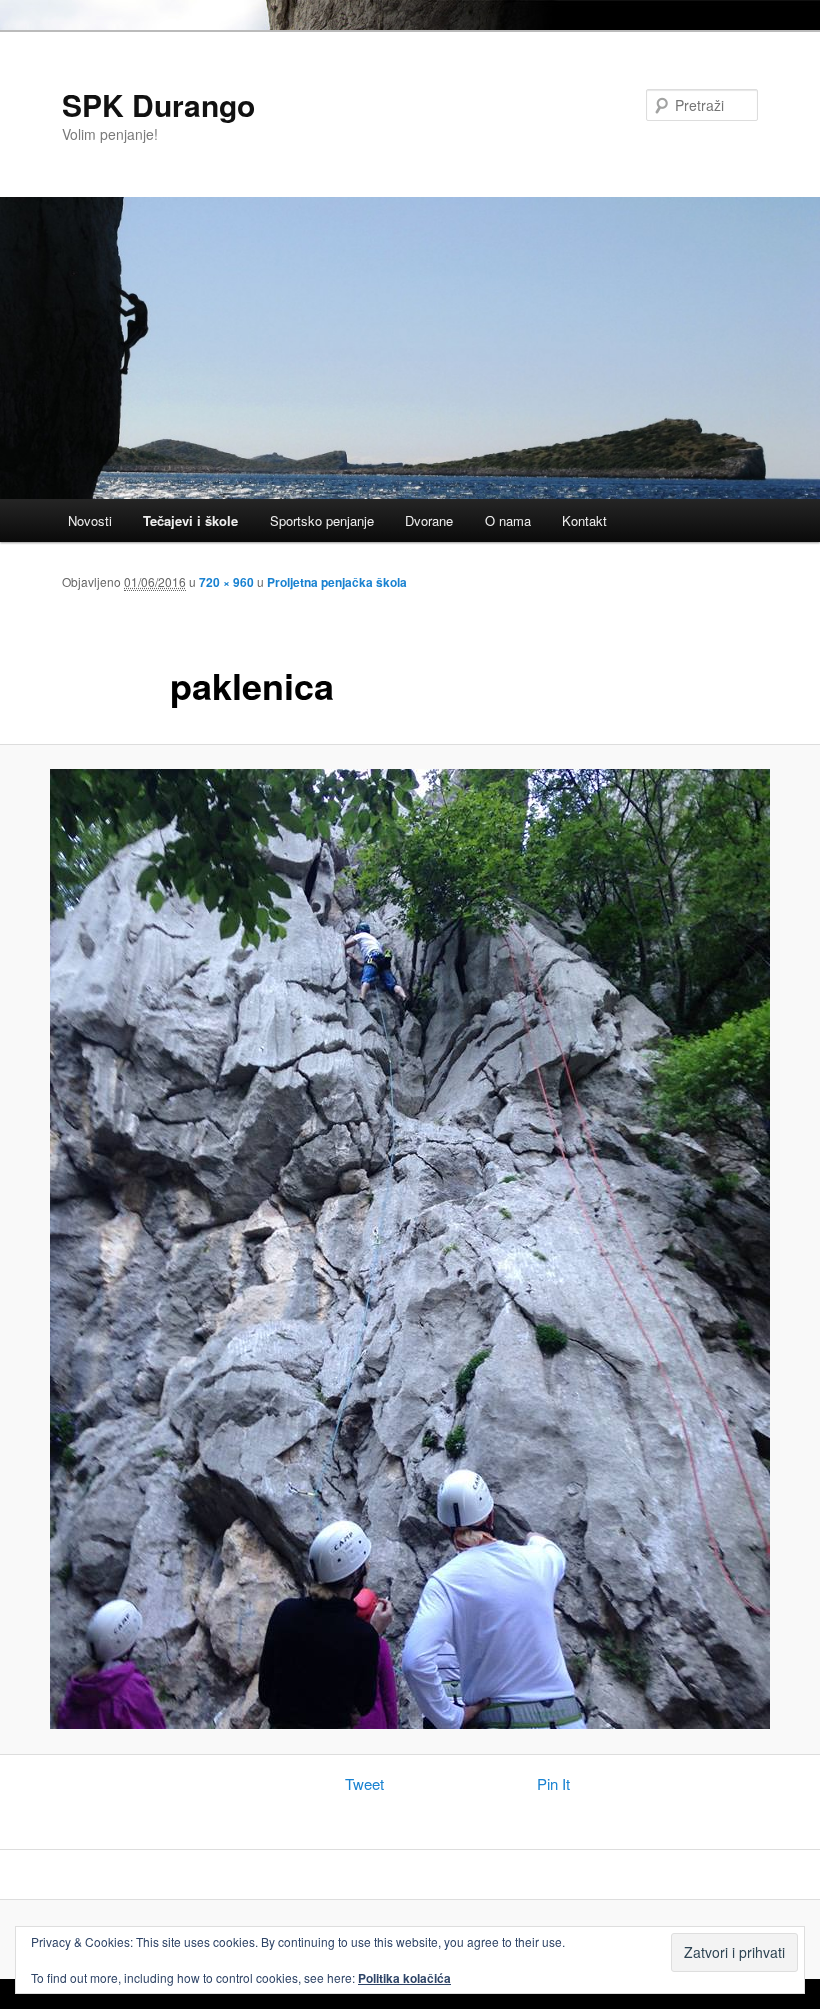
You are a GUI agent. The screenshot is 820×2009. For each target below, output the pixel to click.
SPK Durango (158, 104)
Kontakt (584, 520)
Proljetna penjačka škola (337, 582)
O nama (508, 520)
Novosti (90, 520)
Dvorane (429, 520)
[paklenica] (410, 1249)
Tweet (364, 1783)
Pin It (553, 1783)
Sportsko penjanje (322, 520)
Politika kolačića (404, 1978)
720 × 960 (226, 582)
